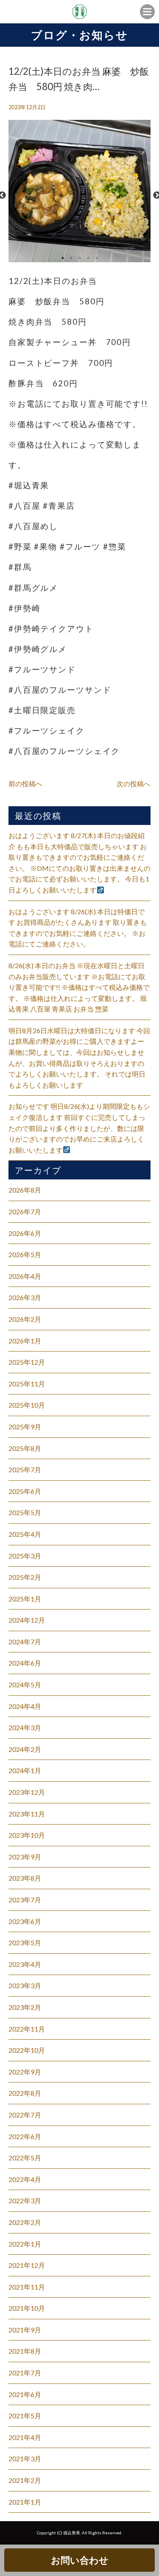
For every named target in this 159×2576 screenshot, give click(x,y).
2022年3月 (25, 2201)
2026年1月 (25, 1341)
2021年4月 (25, 2437)
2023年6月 (25, 1921)
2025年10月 (27, 1405)
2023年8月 (25, 1878)
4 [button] (88, 258)
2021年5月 (25, 2416)
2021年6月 (25, 2394)
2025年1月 (25, 1599)
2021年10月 (27, 2308)
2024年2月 (25, 1749)
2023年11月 (27, 1814)
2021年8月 (25, 2351)
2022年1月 (25, 2244)
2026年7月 (25, 1211)
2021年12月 (27, 2265)
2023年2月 (25, 2007)
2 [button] (71, 258)
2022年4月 (25, 2179)
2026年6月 (25, 1233)
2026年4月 (25, 1276)
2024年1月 (25, 1770)
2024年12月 (27, 1620)
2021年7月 (25, 2373)
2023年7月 (25, 1900)
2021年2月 (25, 2480)
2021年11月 (27, 2287)
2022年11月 (27, 2029)
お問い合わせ (80, 2560)
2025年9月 (25, 1427)
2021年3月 (25, 2458)
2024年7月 (25, 1642)
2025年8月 (25, 1448)
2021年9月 (25, 2330)
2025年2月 (25, 1577)
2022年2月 (25, 2222)
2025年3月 (25, 1556)
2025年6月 (25, 1491)
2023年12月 (27, 1792)
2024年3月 (25, 1727)
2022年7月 (25, 2115)
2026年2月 (25, 1319)
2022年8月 (25, 2093)
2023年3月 (25, 1985)
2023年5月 (25, 1943)
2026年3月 (25, 1297)
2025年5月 (25, 1512)
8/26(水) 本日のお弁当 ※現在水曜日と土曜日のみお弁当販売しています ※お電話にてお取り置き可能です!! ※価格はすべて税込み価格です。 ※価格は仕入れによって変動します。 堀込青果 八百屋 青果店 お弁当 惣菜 (79, 987)
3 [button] (80, 258)
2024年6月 (25, 1663)
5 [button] (97, 258)
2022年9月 (25, 2072)
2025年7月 (25, 1469)
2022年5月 (25, 2158)
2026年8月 (25, 1190)
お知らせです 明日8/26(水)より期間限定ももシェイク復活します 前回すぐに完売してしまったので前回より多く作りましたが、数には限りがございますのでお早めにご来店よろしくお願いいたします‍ (79, 1128)
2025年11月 (27, 1384)
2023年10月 (27, 1835)
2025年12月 (27, 1362)
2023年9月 (25, 1857)
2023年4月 (25, 1964)
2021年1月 (25, 2502)
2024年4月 (25, 1706)
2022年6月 (25, 2136)
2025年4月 (25, 1534)
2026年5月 (25, 1254)
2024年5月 (25, 1685)
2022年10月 (27, 2050)
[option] (79, 195)
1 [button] (63, 258)
